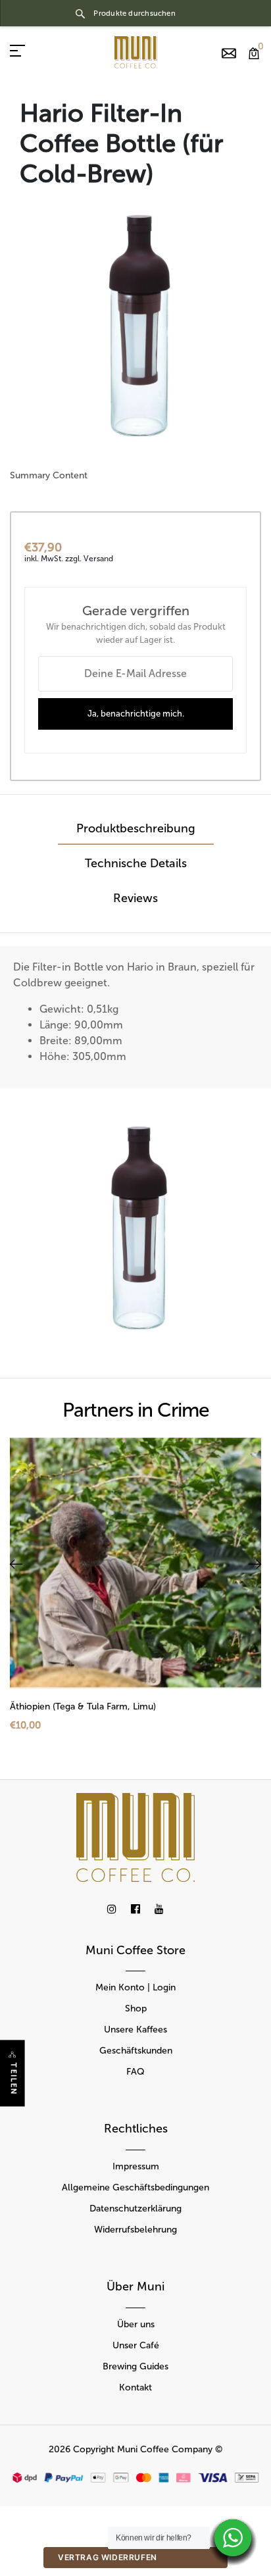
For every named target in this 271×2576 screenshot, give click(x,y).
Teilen (13, 2079)
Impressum (136, 2166)
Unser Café (136, 2345)
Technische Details (136, 863)
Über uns (136, 2324)
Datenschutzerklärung (135, 2209)
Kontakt (135, 2387)
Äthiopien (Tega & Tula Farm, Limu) (83, 1706)
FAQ (135, 2072)
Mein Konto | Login (135, 1987)
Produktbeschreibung (136, 828)
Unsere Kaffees (135, 2030)
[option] (135, 328)
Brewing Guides (135, 2366)
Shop (136, 2008)
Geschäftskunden (136, 2051)
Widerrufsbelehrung (135, 2230)
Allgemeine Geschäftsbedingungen (135, 2187)
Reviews (135, 898)
